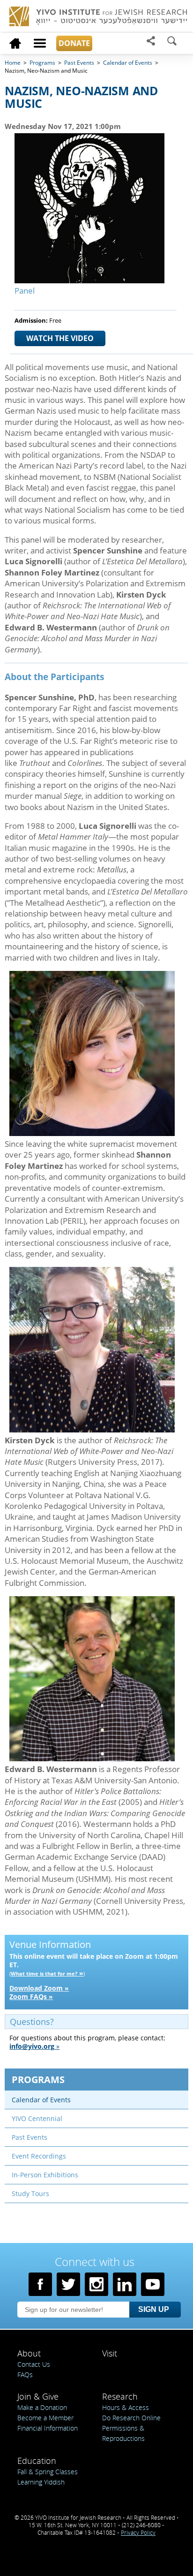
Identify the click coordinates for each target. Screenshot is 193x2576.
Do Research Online (131, 2418)
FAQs (25, 2375)
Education (37, 2461)
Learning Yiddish (41, 2482)
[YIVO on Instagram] (96, 2284)
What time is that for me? (44, 1974)
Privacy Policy (138, 2532)
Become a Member (45, 2418)
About (29, 2353)
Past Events (79, 63)
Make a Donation (42, 2407)
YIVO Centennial (37, 2118)
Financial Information (48, 2428)
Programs (38, 2080)
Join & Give (38, 2396)
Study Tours (30, 2193)
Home (13, 63)
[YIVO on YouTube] (153, 2284)
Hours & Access (126, 2407)
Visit (110, 2353)
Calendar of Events (41, 2100)
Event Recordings (39, 2156)
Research (120, 2396)
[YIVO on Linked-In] (125, 2284)
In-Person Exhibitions (45, 2175)
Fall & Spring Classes (48, 2472)
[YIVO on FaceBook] (40, 2284)
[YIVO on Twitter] (68, 2284)
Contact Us (34, 2364)
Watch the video (60, 338)
